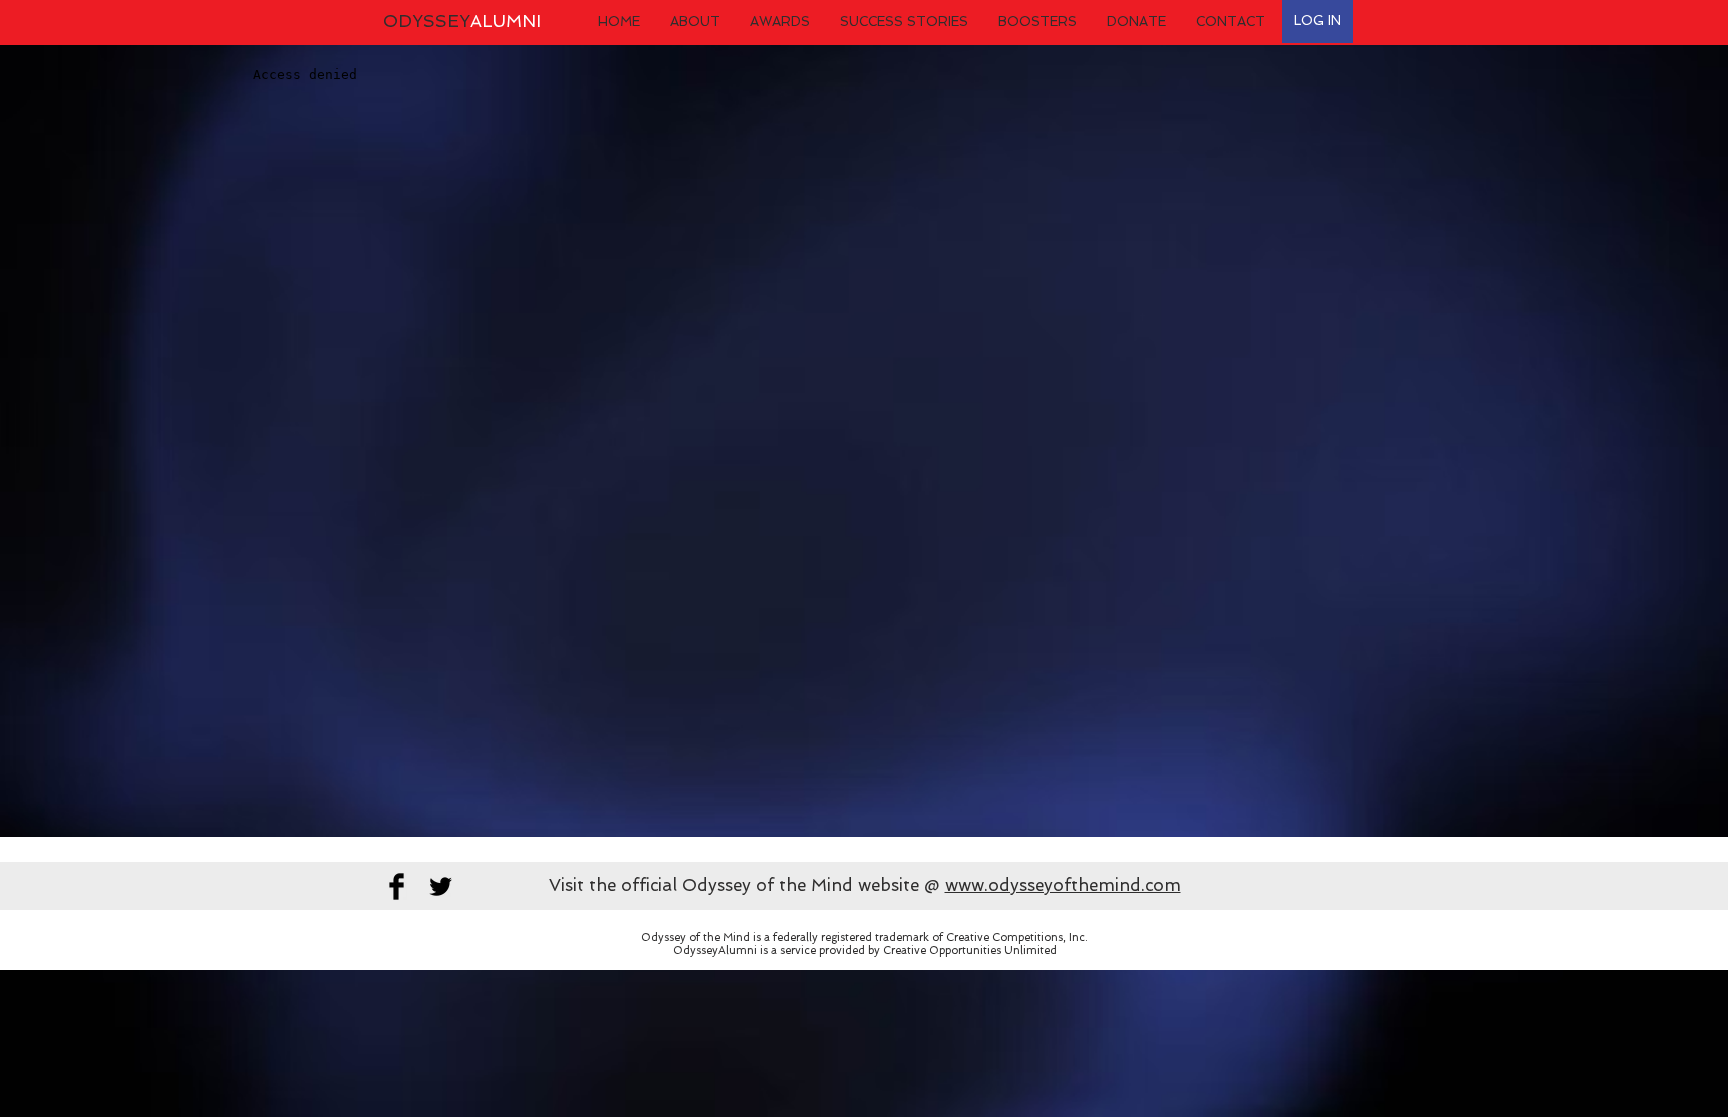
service (798, 950)
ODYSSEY (462, 21)
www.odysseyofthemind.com (1063, 885)
